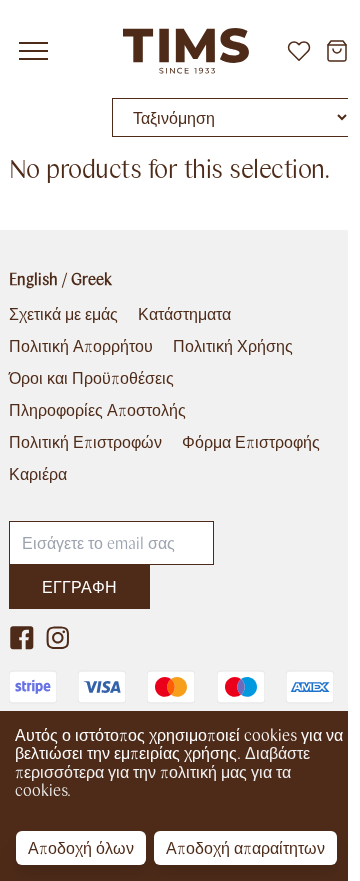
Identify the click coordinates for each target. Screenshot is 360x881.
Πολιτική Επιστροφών (85, 442)
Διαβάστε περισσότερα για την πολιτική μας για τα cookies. (162, 771)
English (33, 278)
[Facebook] (22, 638)
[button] (33, 51)
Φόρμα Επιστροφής (251, 442)
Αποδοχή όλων (81, 847)
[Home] (180, 51)
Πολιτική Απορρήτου (81, 346)
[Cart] (337, 51)
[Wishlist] (299, 51)
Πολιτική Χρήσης (233, 346)
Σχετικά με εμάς (63, 314)
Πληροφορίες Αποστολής (97, 410)
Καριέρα (38, 474)
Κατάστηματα (184, 314)
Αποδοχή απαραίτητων (245, 847)
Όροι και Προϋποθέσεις (91, 378)
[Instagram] (58, 638)
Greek (91, 278)
